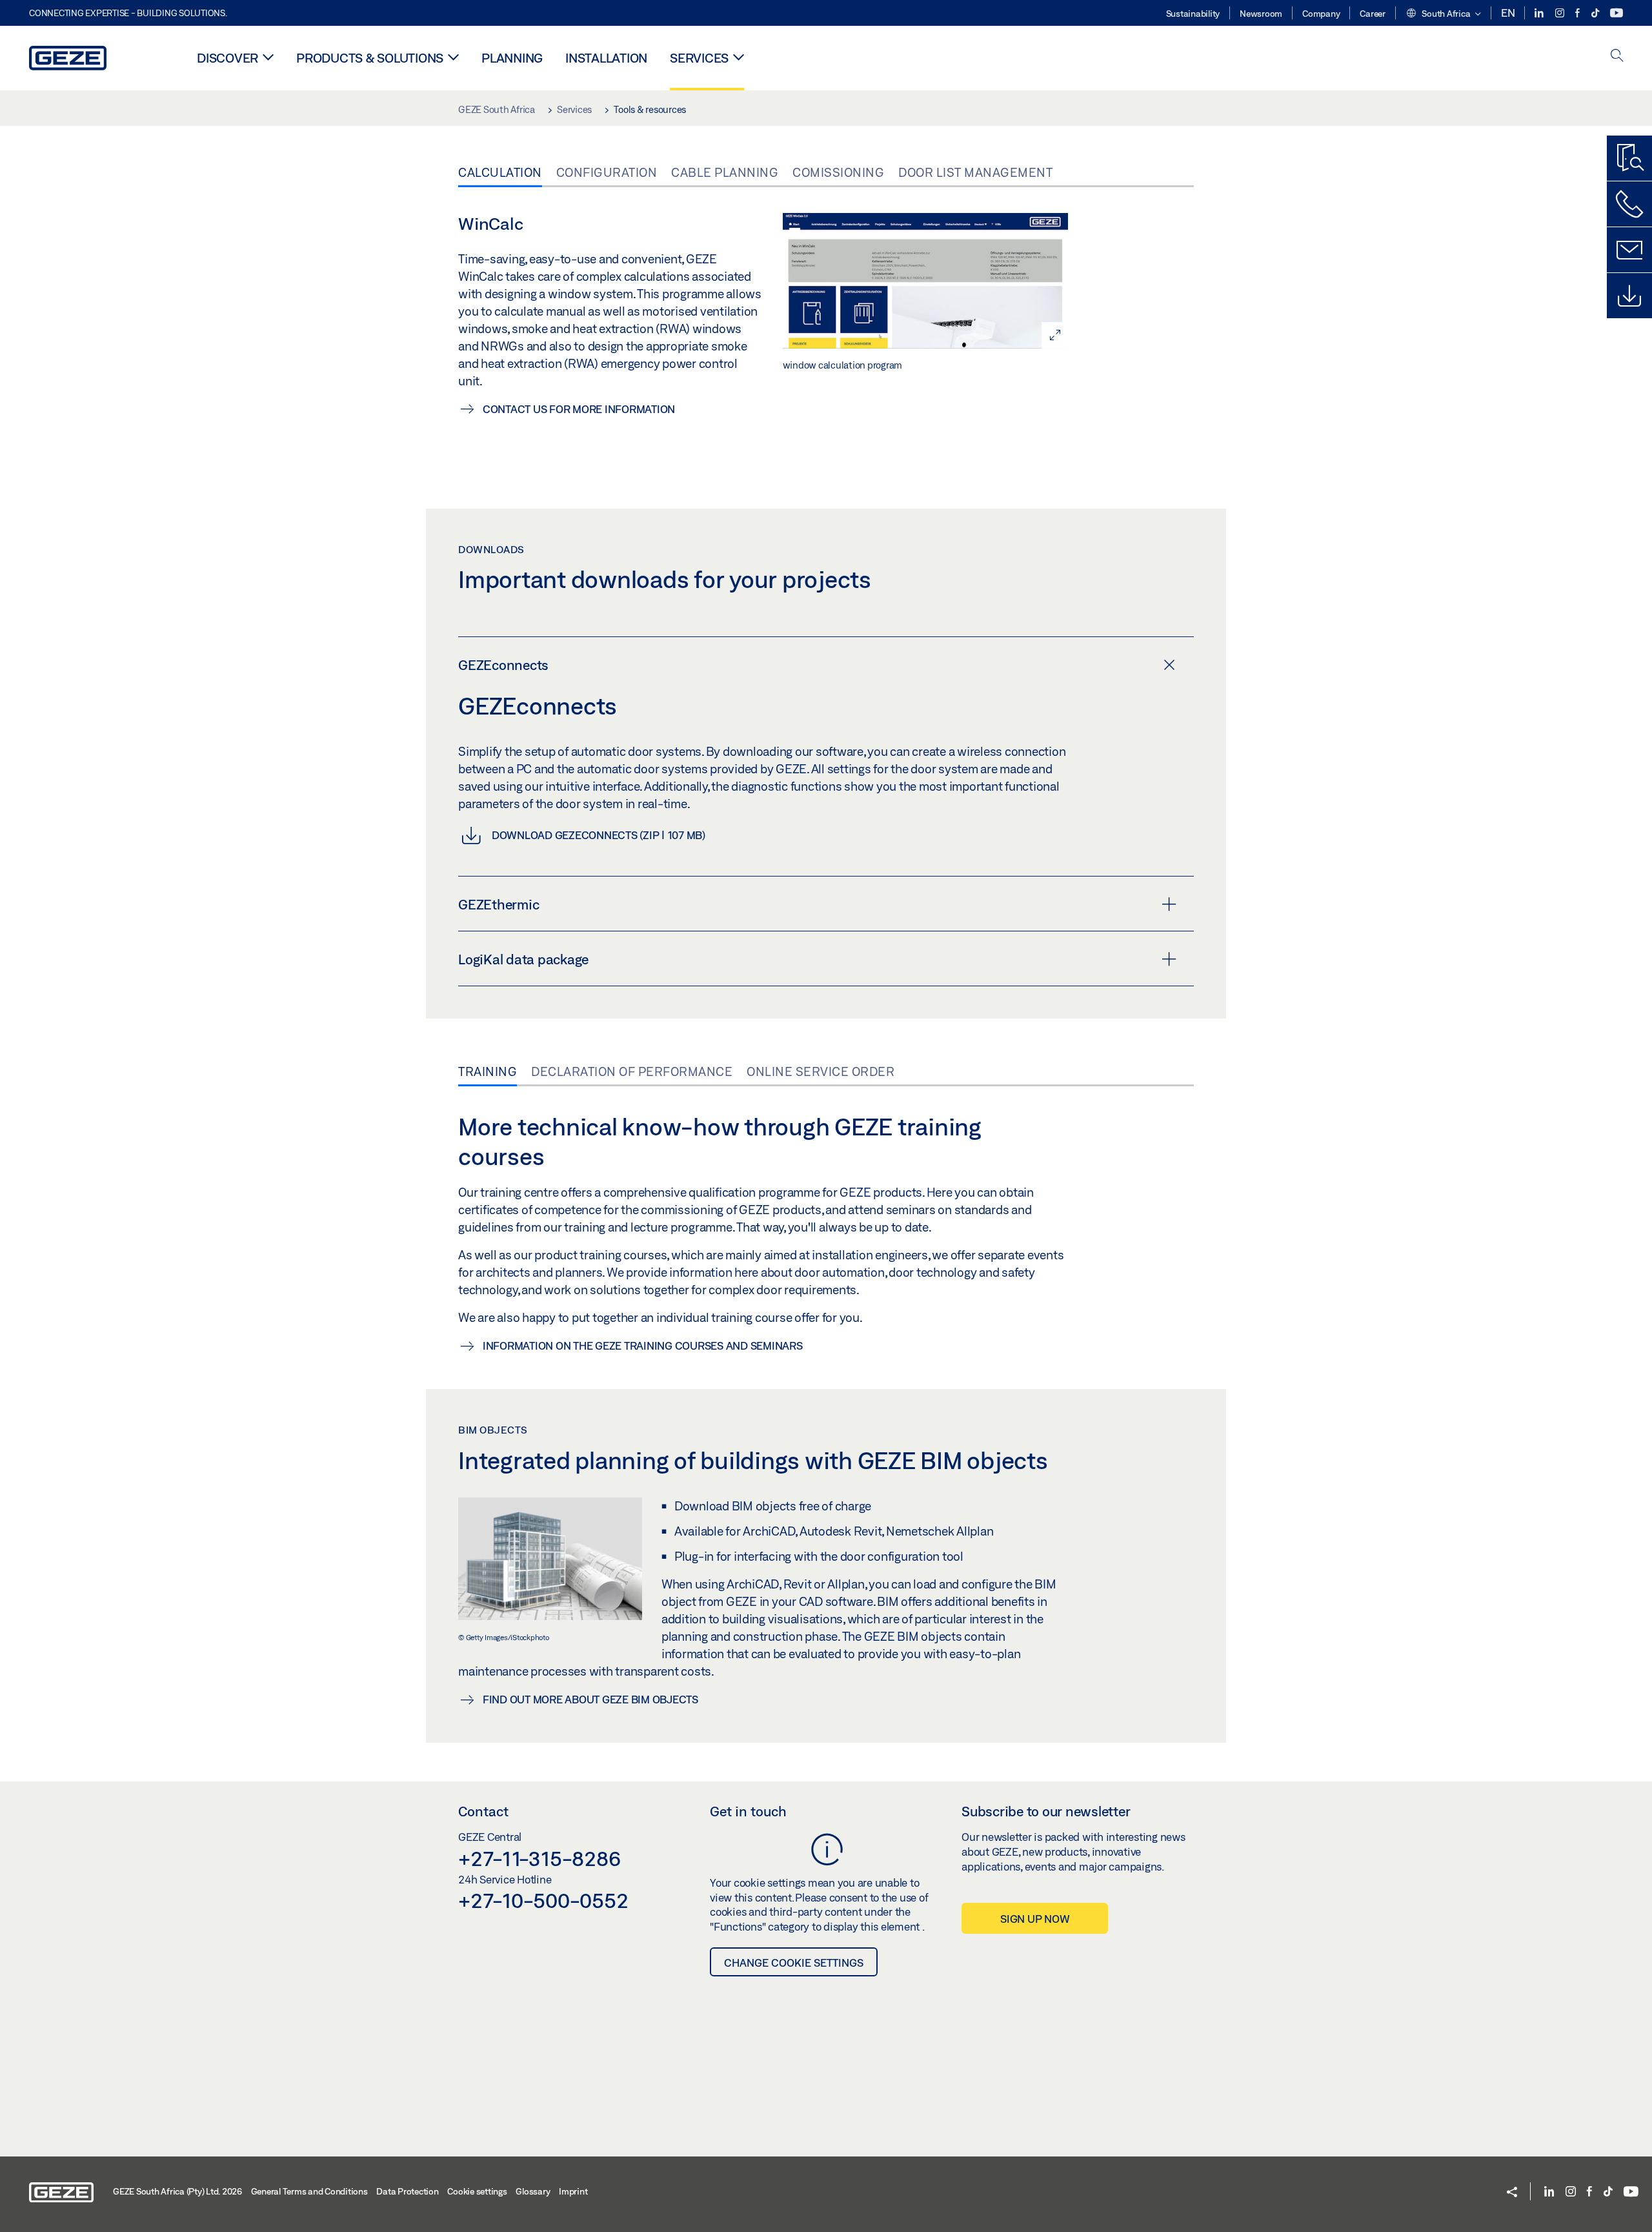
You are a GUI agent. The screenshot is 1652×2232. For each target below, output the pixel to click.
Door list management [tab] (975, 172)
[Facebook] (1578, 13)
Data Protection (407, 2191)
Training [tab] (488, 1071)
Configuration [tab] (607, 172)
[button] (1443, 14)
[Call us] (1629, 204)
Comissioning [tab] (838, 172)
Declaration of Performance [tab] (632, 1071)
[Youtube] (1617, 13)
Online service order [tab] (821, 1071)
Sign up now (1035, 1919)
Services (699, 58)
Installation (606, 58)
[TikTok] (1596, 13)
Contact (483, 1811)
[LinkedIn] (1540, 13)
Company (1321, 14)
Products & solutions (370, 58)
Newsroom (1261, 14)
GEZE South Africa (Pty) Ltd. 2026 (177, 2191)
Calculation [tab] (500, 172)
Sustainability (1193, 14)
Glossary (533, 2191)
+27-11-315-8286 (539, 1858)
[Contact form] (1629, 250)
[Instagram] (1561, 13)
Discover (227, 58)
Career (1373, 14)
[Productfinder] (1629, 158)
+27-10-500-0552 (543, 1900)
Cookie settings (477, 2191)
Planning (512, 58)
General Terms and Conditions (309, 2191)
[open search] (1617, 56)
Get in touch (748, 1811)
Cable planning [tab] (725, 172)
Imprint (573, 2191)
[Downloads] (1629, 296)
